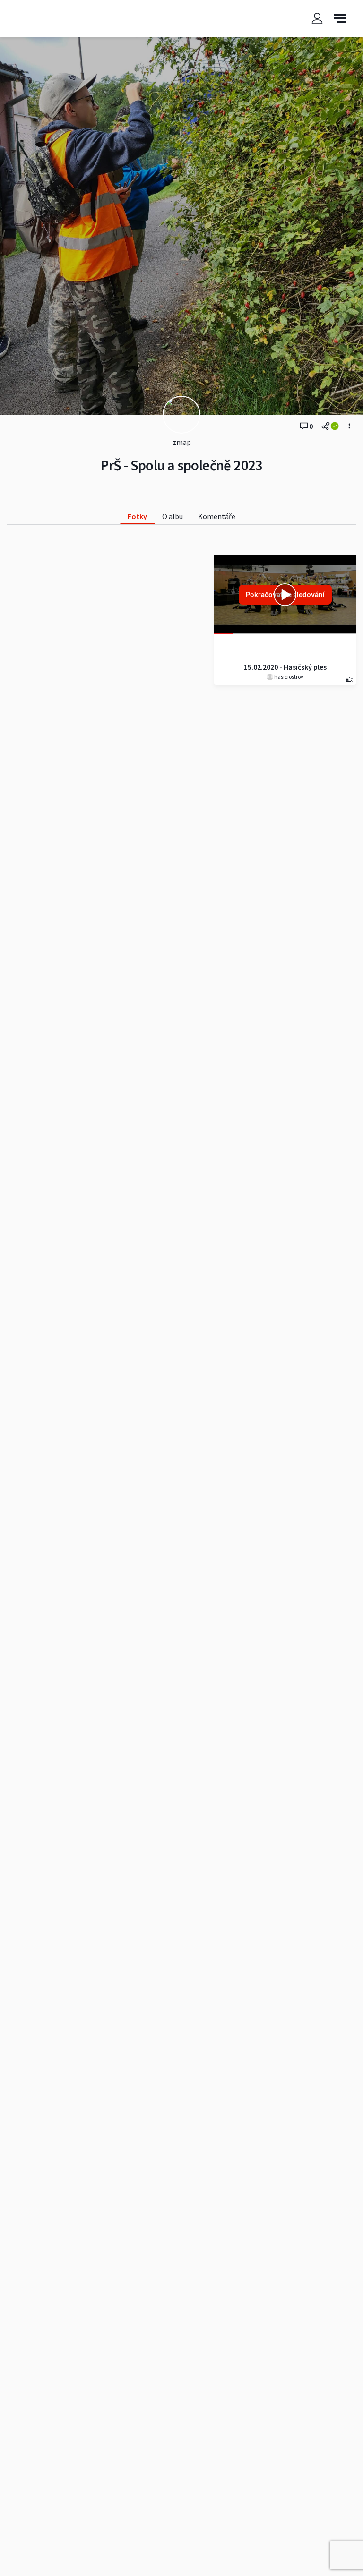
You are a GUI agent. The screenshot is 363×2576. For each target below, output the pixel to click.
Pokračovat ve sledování (285, 594)
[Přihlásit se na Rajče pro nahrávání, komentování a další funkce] (317, 18)
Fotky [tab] (137, 516)
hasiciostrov (288, 677)
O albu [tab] (173, 516)
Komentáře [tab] (217, 516)
